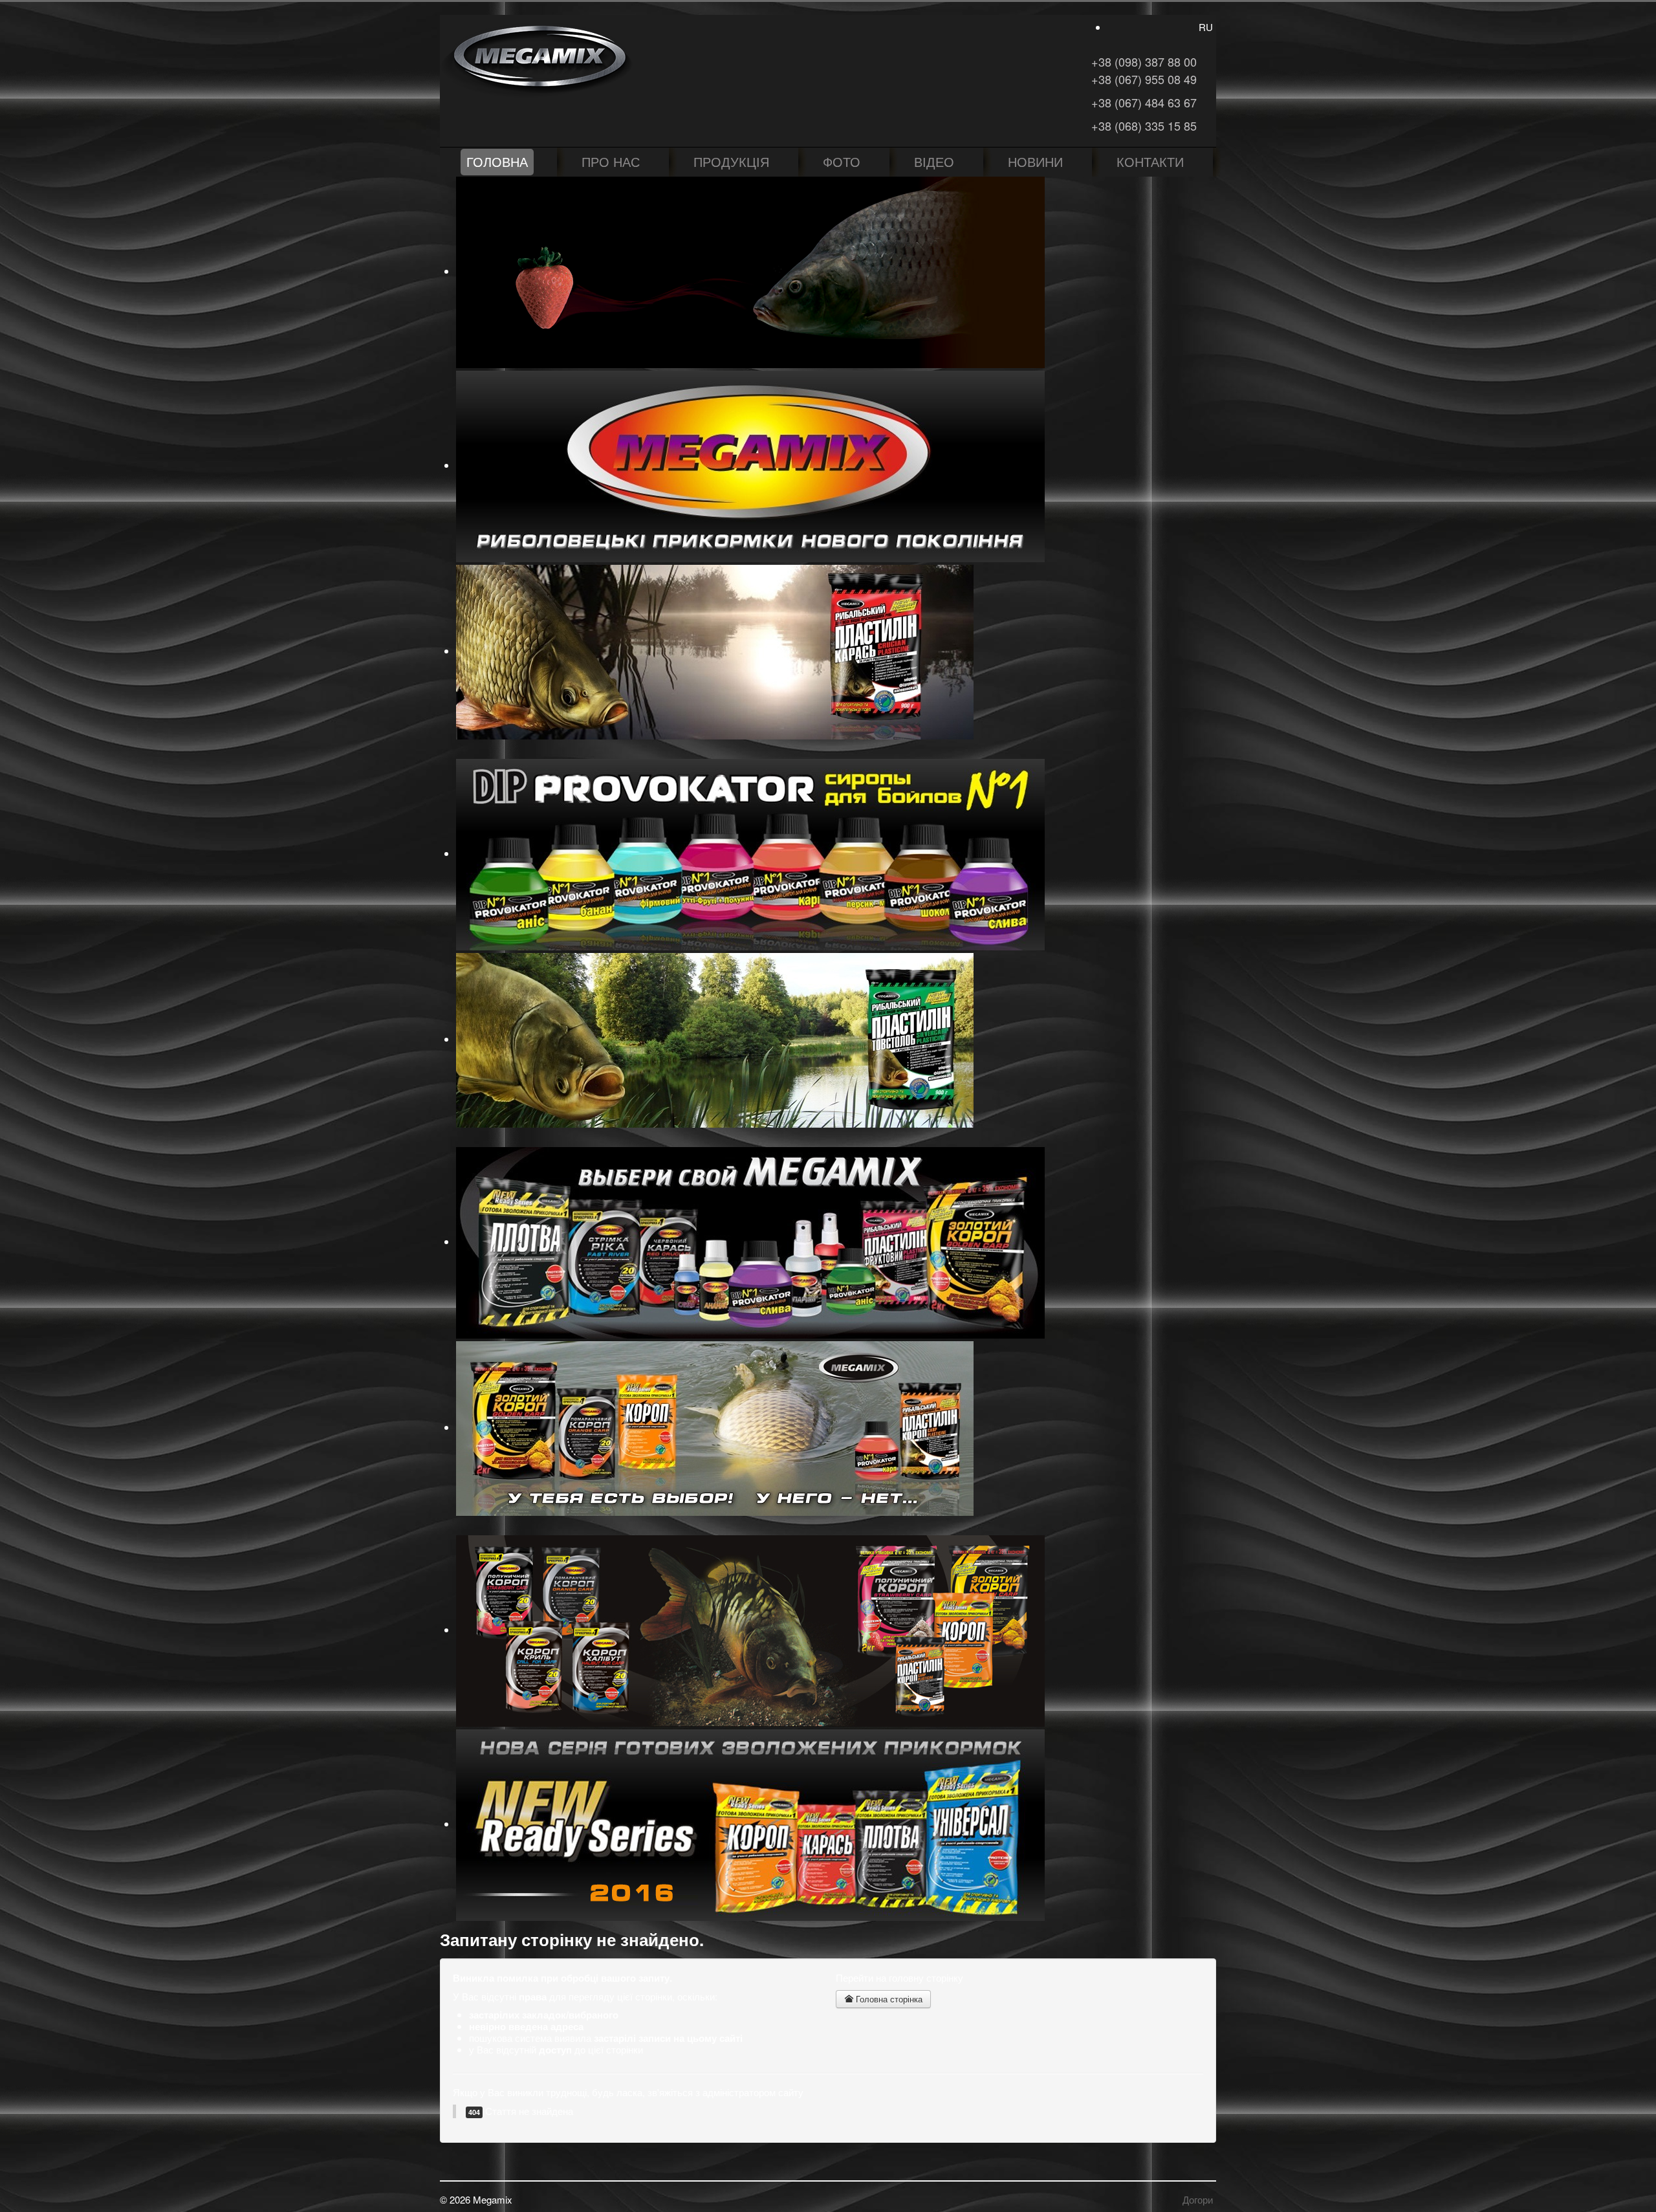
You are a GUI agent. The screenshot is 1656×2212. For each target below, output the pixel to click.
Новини (1035, 161)
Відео (934, 161)
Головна (497, 161)
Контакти (1150, 161)
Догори (1198, 2199)
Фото (842, 161)
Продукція (731, 161)
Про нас (611, 161)
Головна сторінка (888, 1999)
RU (1206, 27)
